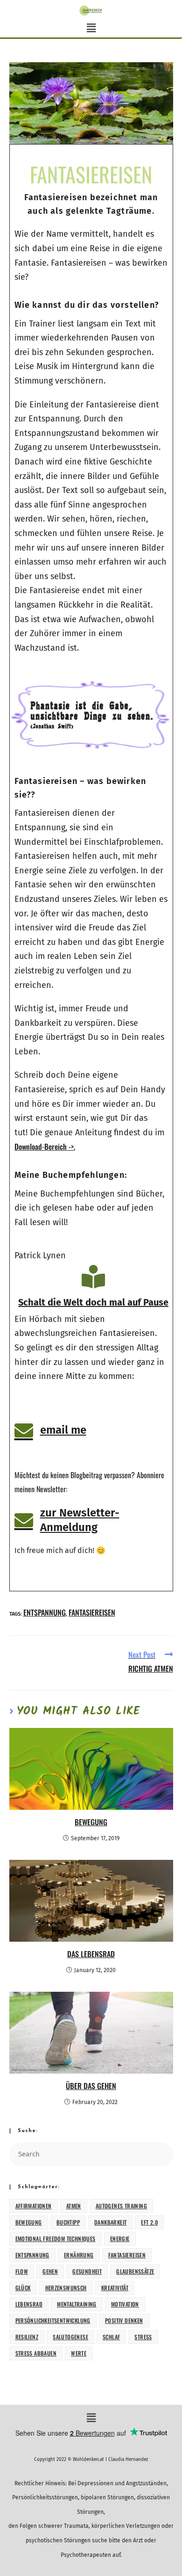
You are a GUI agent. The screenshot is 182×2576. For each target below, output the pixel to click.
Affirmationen (34, 2206)
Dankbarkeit (110, 2222)
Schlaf (111, 2337)
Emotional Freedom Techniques (56, 2239)
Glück (23, 2288)
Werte (79, 2353)
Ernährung (79, 2255)
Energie (120, 2239)
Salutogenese (70, 2337)
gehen (50, 2271)
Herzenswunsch (66, 2288)
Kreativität (115, 2288)
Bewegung (29, 2222)
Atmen (74, 2206)
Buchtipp (68, 2222)
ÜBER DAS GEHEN (91, 2086)
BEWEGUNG (91, 1822)
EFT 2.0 (149, 2222)
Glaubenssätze (135, 2271)
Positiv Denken (124, 2320)
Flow (22, 2271)
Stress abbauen (36, 2353)
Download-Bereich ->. (45, 1147)
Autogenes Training (121, 2206)
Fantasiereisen (92, 1612)
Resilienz (27, 2337)
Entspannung (45, 1612)
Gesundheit (87, 2271)
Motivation (125, 2304)
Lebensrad (29, 2304)
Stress (143, 2337)
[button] (91, 29)
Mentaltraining (77, 2304)
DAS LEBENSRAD (91, 1954)
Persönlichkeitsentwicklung (53, 2320)
